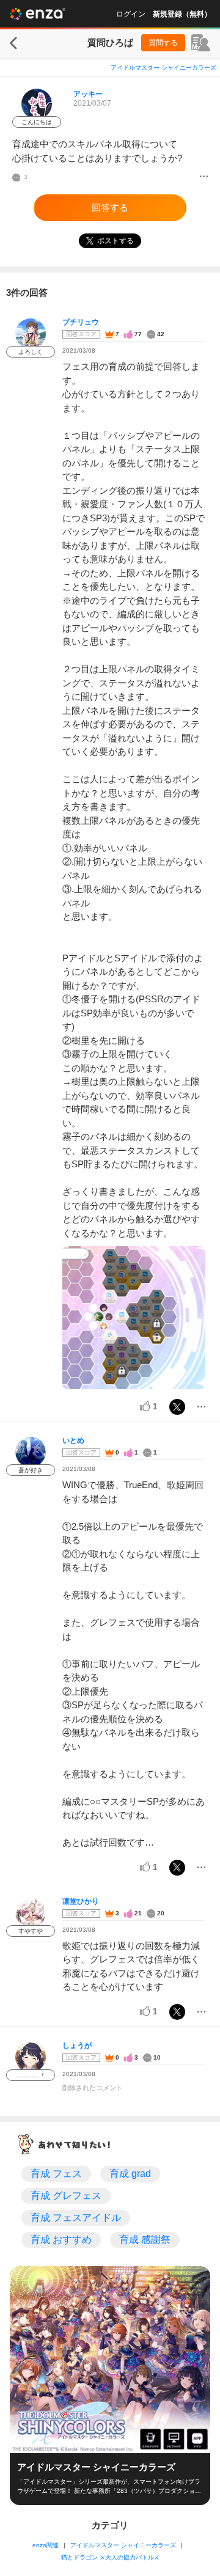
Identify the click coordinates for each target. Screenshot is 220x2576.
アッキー (88, 94)
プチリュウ (81, 322)
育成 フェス (56, 2174)
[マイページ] (201, 43)
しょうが (77, 2046)
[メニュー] (204, 177)
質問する (163, 43)
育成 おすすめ (61, 2240)
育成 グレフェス (66, 2196)
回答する (110, 207)
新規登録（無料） (182, 14)
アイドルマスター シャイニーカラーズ (163, 68)
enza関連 (46, 2545)
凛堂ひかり (81, 1901)
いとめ (73, 1440)
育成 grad (130, 2174)
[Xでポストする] (177, 1407)
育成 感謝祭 (145, 2240)
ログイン (131, 14)
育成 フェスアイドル (76, 2218)
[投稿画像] (134, 1318)
